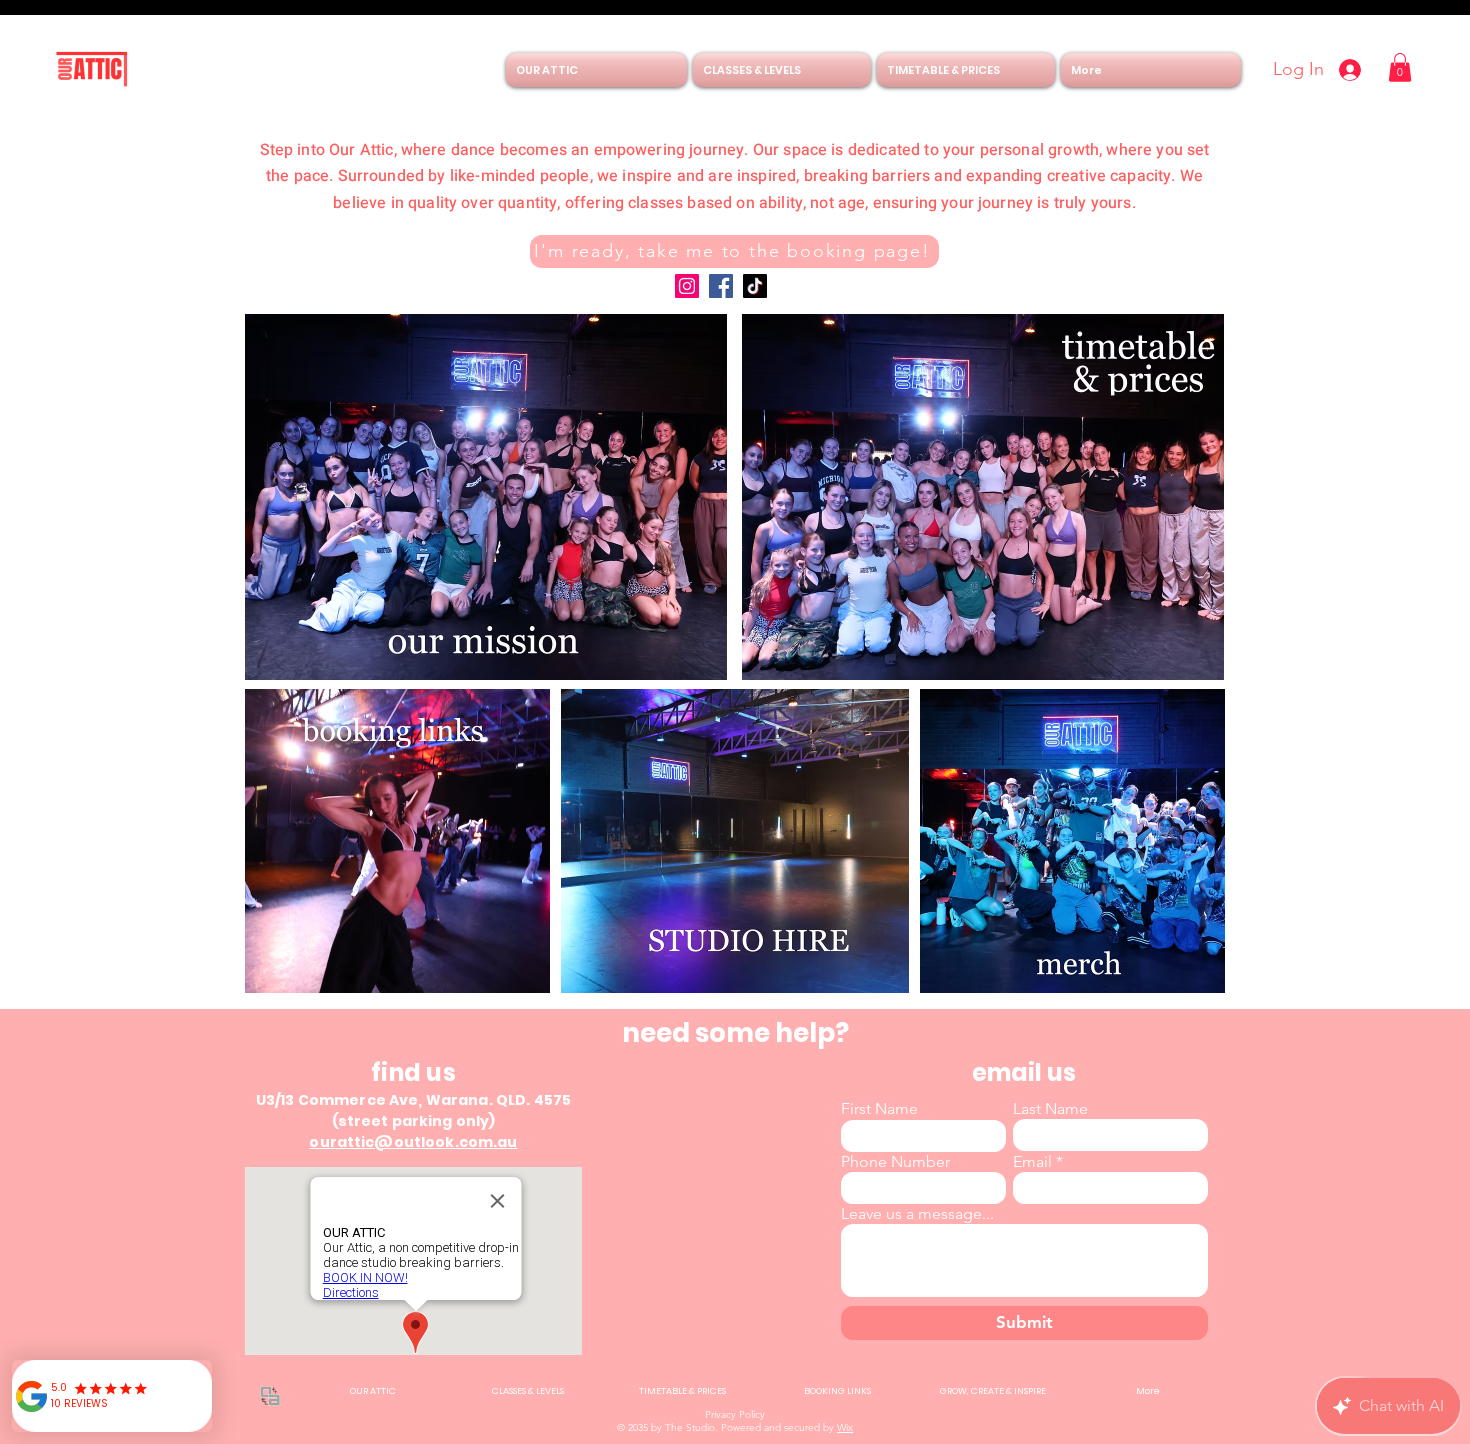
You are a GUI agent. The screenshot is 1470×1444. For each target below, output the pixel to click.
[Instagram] (687, 286)
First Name (879, 1109)
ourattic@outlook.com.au (413, 1142)
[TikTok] (755, 286)
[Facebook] (721, 286)
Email (1032, 1162)
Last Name (1050, 1109)
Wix (845, 1427)
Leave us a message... (917, 1214)
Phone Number (895, 1162)
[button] (1400, 67)
